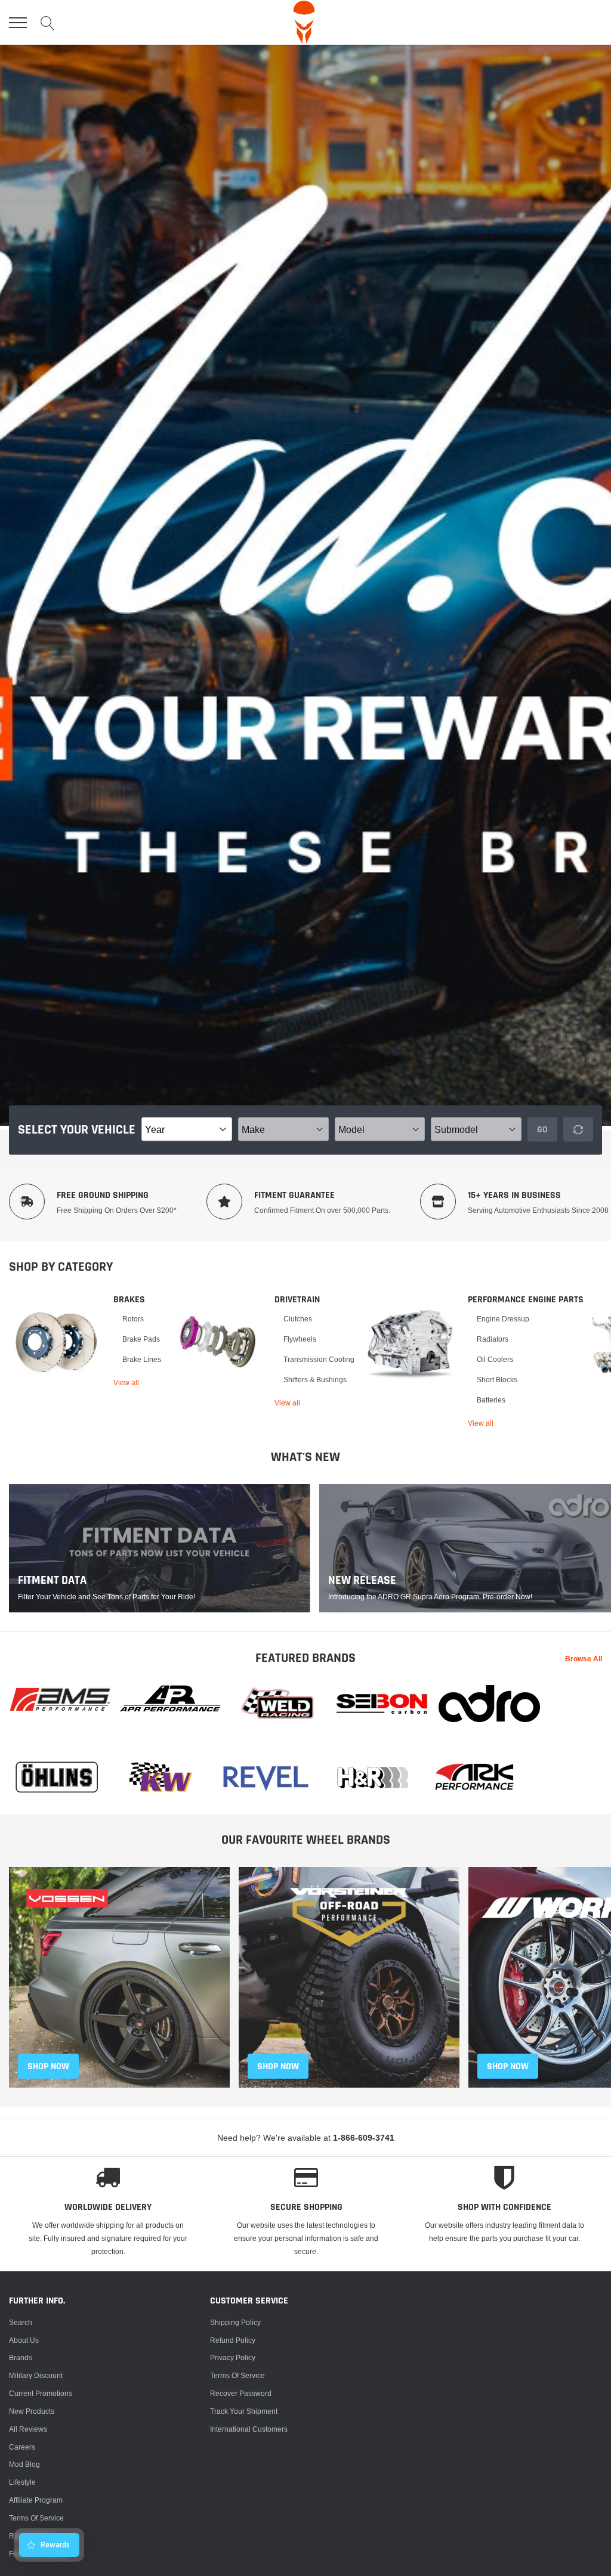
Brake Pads (141, 1339)
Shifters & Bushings (315, 1380)
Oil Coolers (495, 1359)
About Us (24, 2340)
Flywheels (300, 1339)
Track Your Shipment (244, 2411)
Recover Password (241, 2393)
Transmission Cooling (319, 1359)
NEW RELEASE (362, 1580)
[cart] (595, 22)
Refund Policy (233, 2340)
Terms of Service (36, 2518)
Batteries (491, 1400)
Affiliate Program (36, 2500)
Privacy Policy (233, 2357)
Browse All (584, 1659)
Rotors (133, 1319)
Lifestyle (22, 2482)
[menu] (18, 23)
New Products (32, 2411)
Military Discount (36, 2375)
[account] (567, 22)
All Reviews (28, 2429)
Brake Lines (142, 1359)
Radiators (493, 1339)
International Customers (249, 2429)
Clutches (298, 1319)
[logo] (304, 22)
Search (21, 2322)
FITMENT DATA (52, 1580)
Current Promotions (41, 2393)
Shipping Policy (235, 2322)
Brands (21, 2357)
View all (126, 1383)
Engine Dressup (503, 1319)
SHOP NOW (48, 2066)
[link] (57, 1342)
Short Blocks (497, 1380)
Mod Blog (24, 2464)
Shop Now (508, 2066)
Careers (22, 2447)
